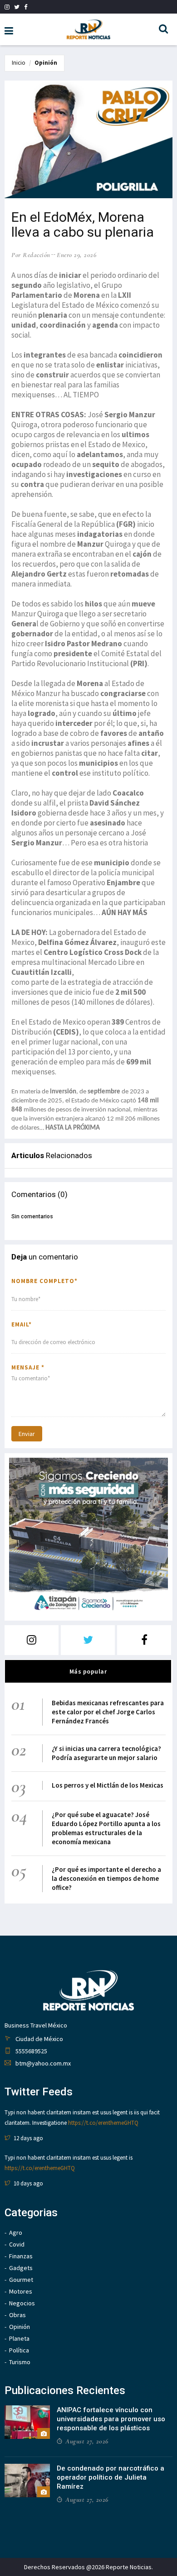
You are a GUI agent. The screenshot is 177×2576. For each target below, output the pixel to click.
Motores (21, 2291)
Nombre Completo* (44, 1281)
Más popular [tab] (88, 1671)
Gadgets (21, 2268)
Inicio (19, 63)
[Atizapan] (88, 1537)
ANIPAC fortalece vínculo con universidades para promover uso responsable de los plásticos (111, 2419)
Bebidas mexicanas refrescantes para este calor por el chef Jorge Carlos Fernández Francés (108, 1712)
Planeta (19, 2338)
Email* (22, 1324)
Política (19, 2350)
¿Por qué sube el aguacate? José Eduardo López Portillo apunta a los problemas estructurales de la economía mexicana (106, 1828)
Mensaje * (28, 1367)
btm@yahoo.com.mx (43, 2063)
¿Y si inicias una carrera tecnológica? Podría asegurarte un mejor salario (106, 1753)
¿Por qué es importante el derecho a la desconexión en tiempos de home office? (106, 1878)
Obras (17, 2315)
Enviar (27, 1434)
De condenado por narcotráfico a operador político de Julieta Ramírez (111, 2477)
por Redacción (31, 255)
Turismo (20, 2362)
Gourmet (21, 2280)
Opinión (46, 63)
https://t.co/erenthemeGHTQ (103, 2123)
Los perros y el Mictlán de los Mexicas (108, 1785)
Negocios (22, 2303)
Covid (17, 2244)
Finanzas (21, 2256)
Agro (16, 2233)
